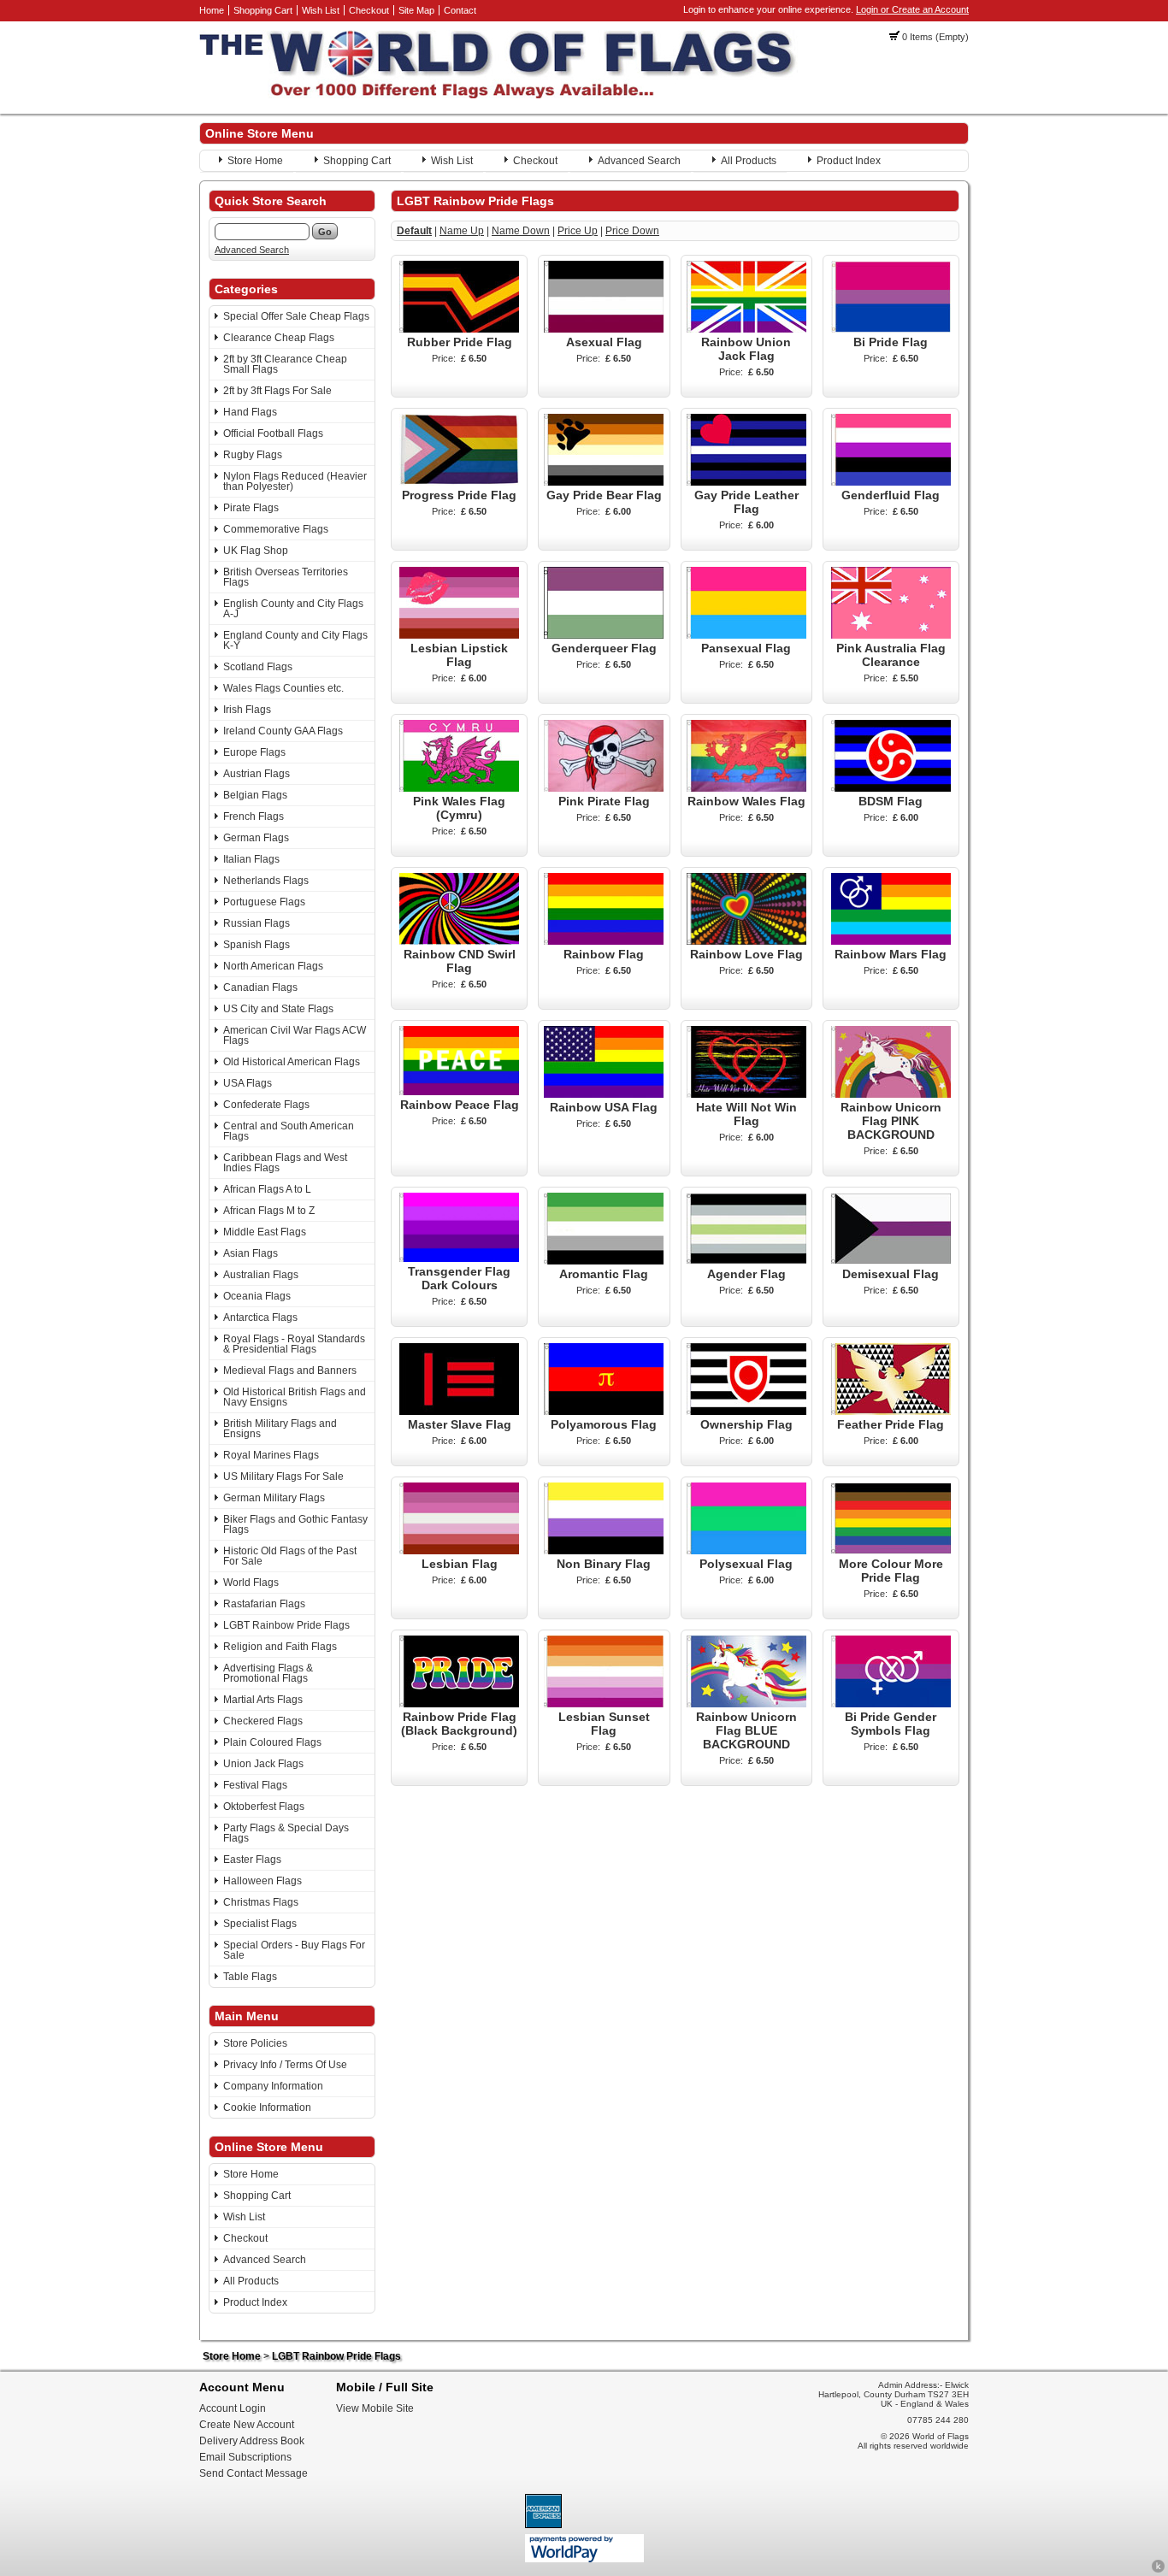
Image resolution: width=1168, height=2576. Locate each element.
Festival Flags (255, 1785)
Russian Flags (257, 923)
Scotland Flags (258, 667)
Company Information (273, 2086)
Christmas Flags (261, 1902)
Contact (460, 10)
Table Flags (250, 1977)
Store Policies (255, 2043)
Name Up (462, 231)
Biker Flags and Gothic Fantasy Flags (295, 1524)
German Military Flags (274, 1498)
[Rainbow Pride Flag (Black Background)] (459, 1704)
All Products (749, 161)
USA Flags (248, 1083)
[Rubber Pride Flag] (459, 329)
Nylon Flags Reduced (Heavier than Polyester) (295, 481)
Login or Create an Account (912, 9)
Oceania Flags (257, 1296)
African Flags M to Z (269, 1211)
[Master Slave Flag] (459, 1412)
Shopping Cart (263, 10)
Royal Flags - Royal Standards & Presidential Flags (294, 1344)
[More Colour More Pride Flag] (891, 1551)
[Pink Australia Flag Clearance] (891, 635)
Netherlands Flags (266, 881)
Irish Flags (247, 710)
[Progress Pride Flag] (459, 482)
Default (414, 231)
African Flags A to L (267, 1189)
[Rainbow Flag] (604, 941)
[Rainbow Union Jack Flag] (746, 329)
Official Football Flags (273, 433)
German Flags (256, 838)
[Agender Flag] (746, 1261)
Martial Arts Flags (263, 1700)
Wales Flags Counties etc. (283, 688)
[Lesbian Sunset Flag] (604, 1704)
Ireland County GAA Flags (283, 731)
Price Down (632, 231)
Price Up (578, 231)
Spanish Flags (257, 945)
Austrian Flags (257, 774)
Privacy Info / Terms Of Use (285, 2065)
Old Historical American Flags (292, 1062)
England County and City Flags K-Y (295, 640)
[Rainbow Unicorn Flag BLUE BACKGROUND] (746, 1704)
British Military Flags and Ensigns (280, 1429)
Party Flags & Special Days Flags (286, 1833)
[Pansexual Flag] (746, 635)
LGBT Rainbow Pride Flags (286, 1625)
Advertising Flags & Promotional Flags (268, 1673)
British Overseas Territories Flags (286, 577)
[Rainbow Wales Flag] (746, 788)
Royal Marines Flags (271, 1455)
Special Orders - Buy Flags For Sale (294, 1950)
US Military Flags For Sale (283, 1477)
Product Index (849, 161)
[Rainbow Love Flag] (746, 941)
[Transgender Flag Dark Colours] (459, 1259)
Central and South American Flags (289, 1131)
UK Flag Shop (256, 551)
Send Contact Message (254, 2473)
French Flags (254, 816)
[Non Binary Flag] (604, 1551)
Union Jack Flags (263, 1764)
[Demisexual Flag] (891, 1261)
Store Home (255, 161)
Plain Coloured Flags (272, 1742)
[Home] (498, 95)
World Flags (251, 1583)
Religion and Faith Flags (280, 1647)
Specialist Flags (260, 1924)
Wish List (321, 10)
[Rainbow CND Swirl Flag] (459, 941)
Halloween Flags (263, 1881)
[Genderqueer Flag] (604, 635)
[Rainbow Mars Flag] (891, 941)
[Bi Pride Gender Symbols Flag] (891, 1704)
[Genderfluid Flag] (891, 482)
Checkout (369, 10)
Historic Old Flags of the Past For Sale (290, 1556)
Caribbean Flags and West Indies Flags (285, 1163)
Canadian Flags (260, 987)
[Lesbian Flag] (459, 1551)
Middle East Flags (265, 1232)
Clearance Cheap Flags (279, 338)
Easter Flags (252, 1860)
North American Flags (273, 966)
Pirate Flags (251, 508)
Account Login (233, 2408)
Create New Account (247, 2425)
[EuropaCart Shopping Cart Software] (1158, 2570)
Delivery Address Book (252, 2441)
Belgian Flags (255, 795)
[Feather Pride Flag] (891, 1412)
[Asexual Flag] (604, 329)
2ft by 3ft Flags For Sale (277, 391)
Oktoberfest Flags (264, 1807)
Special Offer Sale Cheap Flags (296, 316)
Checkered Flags (263, 1721)
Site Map (416, 10)
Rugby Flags (253, 455)
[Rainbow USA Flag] (604, 1094)
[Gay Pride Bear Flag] (604, 482)
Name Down (521, 231)
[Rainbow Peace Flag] (459, 1092)
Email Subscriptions (245, 2457)
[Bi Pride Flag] (891, 329)
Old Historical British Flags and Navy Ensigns (295, 1397)
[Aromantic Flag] (604, 1261)
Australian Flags (261, 1275)
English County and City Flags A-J (293, 609)
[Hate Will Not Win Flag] (746, 1094)
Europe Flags (254, 752)
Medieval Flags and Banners (290, 1371)
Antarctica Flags (260, 1317)
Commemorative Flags (276, 529)
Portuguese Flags (264, 902)
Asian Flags (251, 1253)
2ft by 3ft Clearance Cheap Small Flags (285, 364)
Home (212, 10)
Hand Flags (250, 412)
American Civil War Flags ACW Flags (295, 1035)
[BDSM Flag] (891, 788)
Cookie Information (267, 2107)
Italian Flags (251, 859)
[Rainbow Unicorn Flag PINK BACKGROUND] (891, 1094)
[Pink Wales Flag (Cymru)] (459, 788)
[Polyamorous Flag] (604, 1412)
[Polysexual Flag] (746, 1551)
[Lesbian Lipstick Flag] (459, 635)
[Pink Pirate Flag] (604, 788)
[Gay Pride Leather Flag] (746, 482)
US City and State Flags (278, 1009)
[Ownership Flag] (746, 1412)
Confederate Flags (266, 1105)
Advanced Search (639, 161)
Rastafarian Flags (264, 1604)
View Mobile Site (375, 2408)
